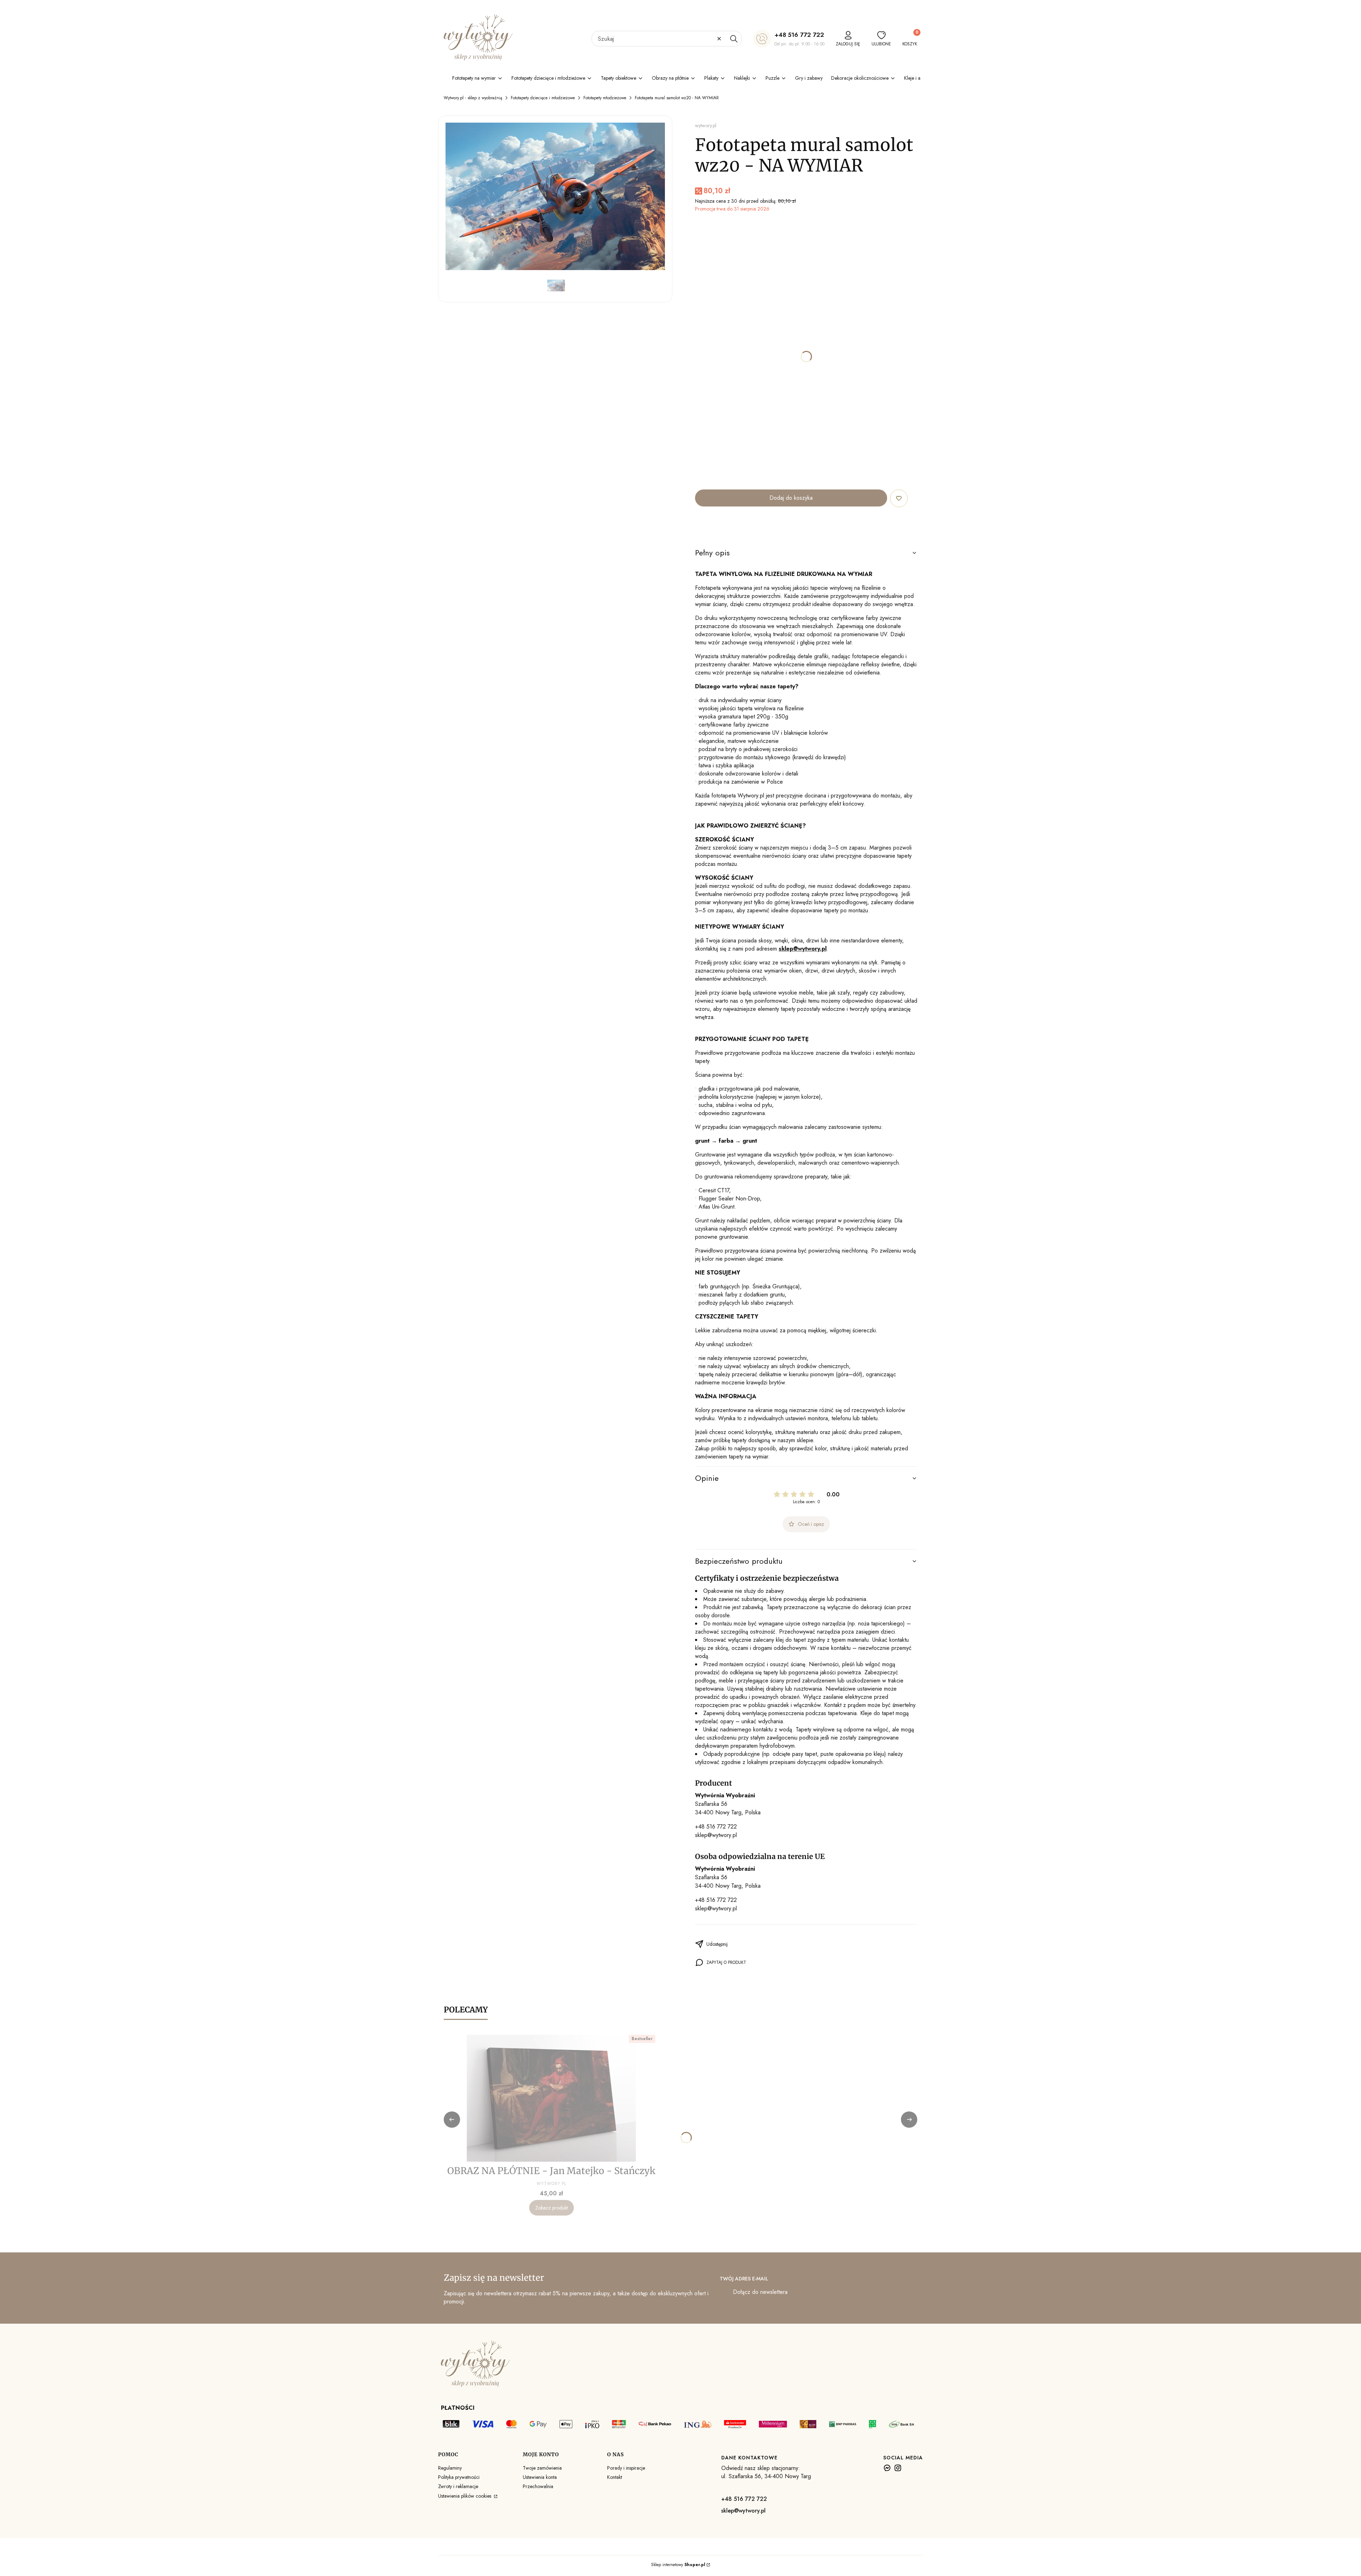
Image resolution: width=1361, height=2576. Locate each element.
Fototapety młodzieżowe (605, 98)
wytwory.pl (706, 125)
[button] (734, 39)
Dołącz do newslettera (760, 2292)
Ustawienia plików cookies (465, 2496)
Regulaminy (450, 2468)
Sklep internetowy (678, 2565)
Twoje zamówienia (542, 2468)
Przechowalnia (538, 2486)
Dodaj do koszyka (791, 498)
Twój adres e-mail (744, 2279)
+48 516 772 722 (799, 35)
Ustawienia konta (540, 2477)
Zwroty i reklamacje (458, 2486)
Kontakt (615, 2477)
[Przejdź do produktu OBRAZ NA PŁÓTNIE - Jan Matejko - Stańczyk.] (551, 2098)
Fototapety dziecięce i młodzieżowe (543, 98)
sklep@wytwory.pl (716, 1835)
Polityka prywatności (459, 2477)
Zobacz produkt (551, 2208)
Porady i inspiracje (626, 2468)
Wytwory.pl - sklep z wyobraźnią (473, 98)
